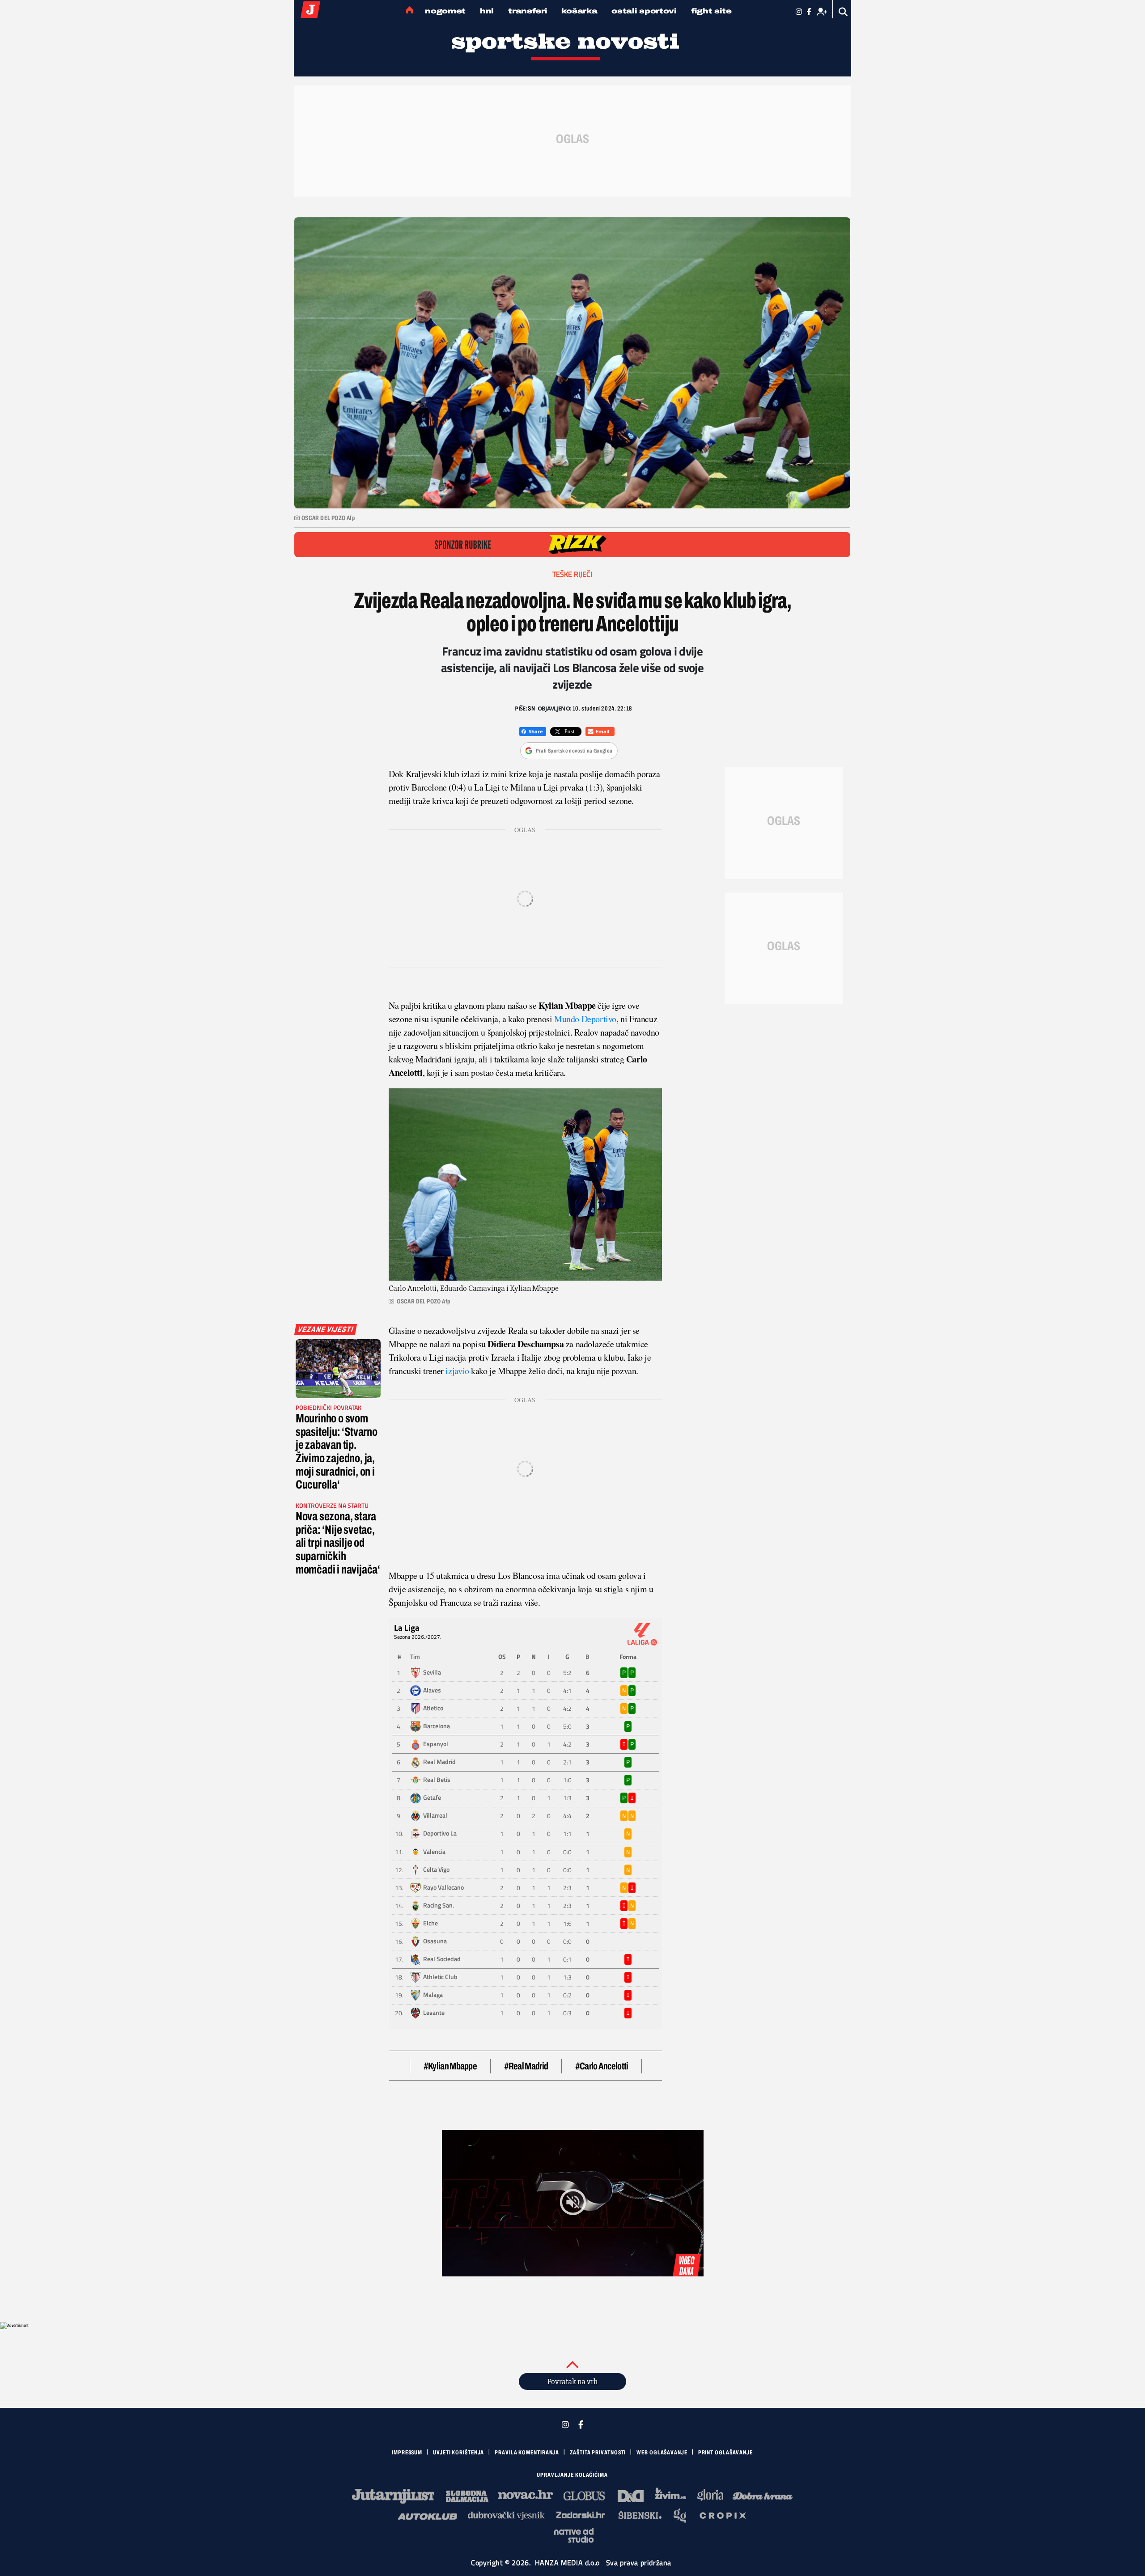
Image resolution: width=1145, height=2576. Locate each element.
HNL (487, 11)
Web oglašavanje (662, 2453)
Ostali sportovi (644, 11)
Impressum (407, 2453)
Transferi (528, 11)
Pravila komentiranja (527, 2453)
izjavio (457, 1371)
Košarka (579, 11)
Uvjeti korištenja (458, 2453)
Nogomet (445, 11)
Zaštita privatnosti (598, 2453)
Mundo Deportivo (585, 1019)
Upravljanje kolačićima (572, 2475)
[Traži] (843, 12)
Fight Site (711, 11)
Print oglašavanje (725, 2453)
